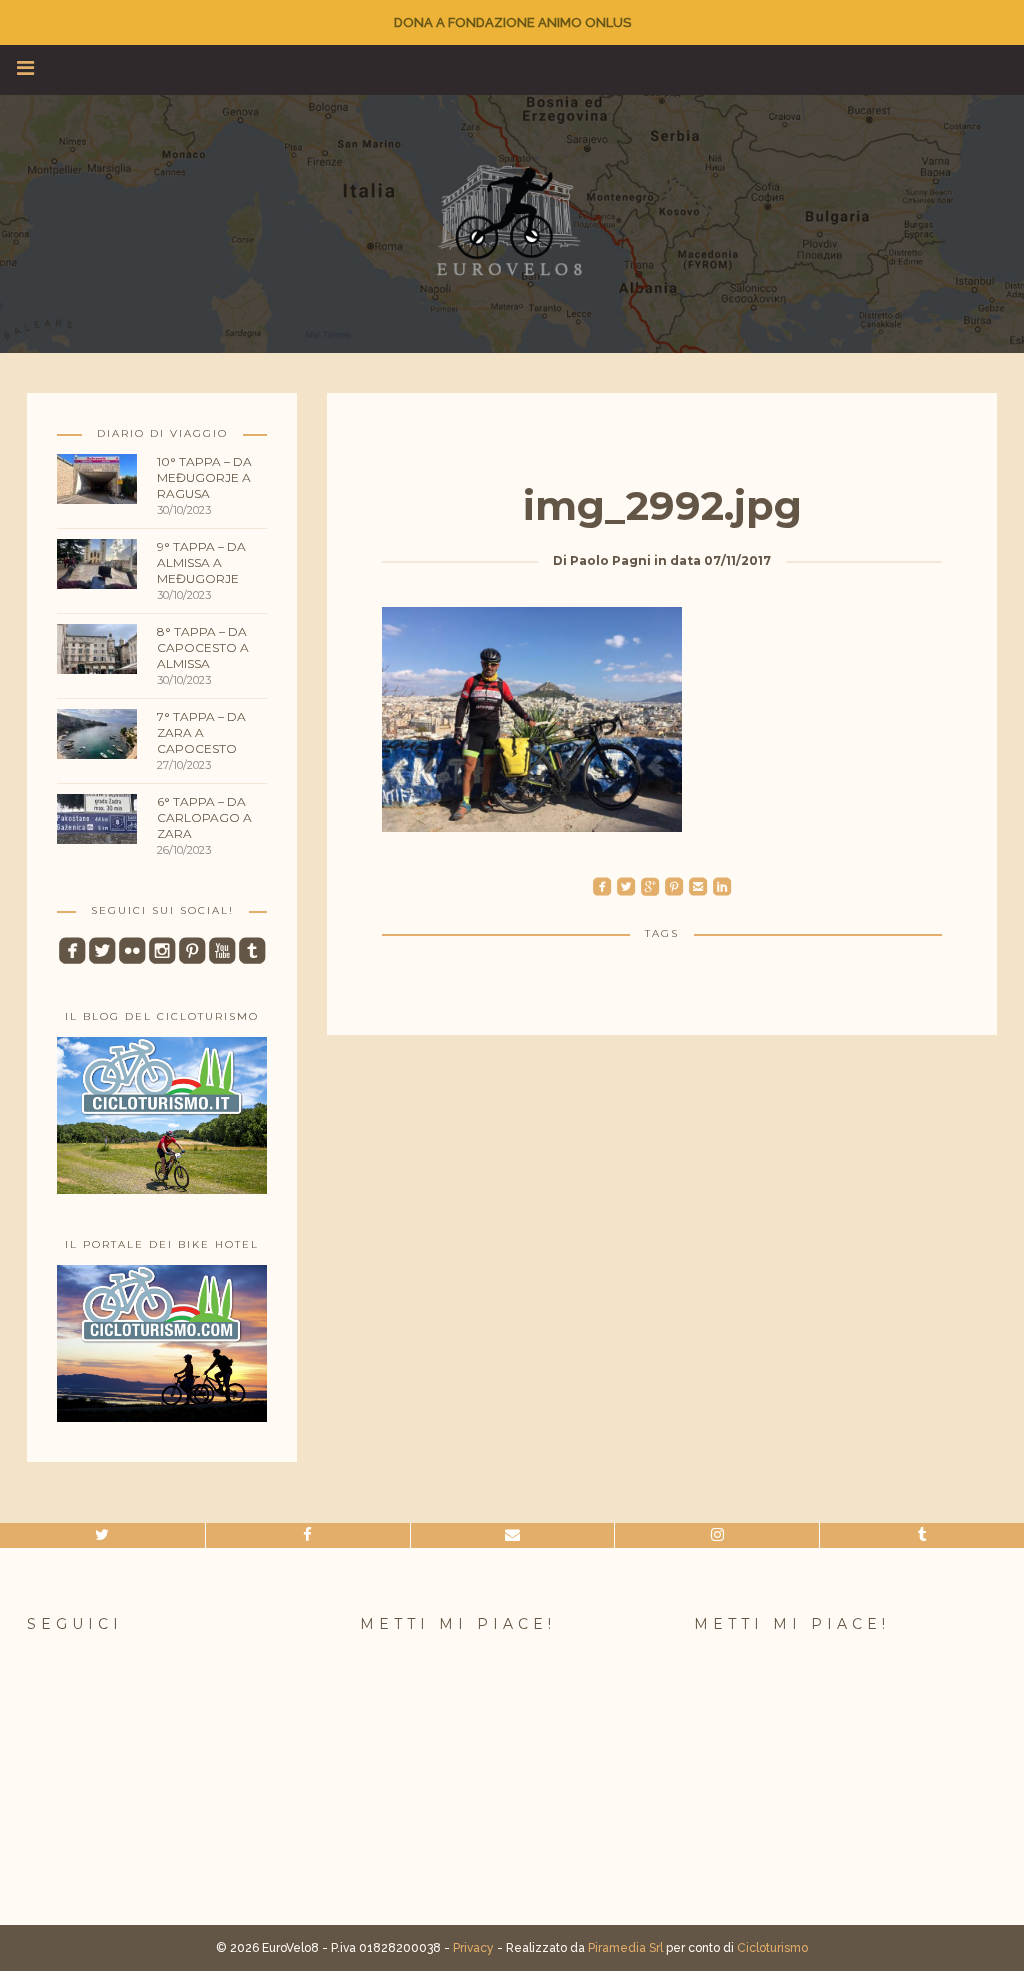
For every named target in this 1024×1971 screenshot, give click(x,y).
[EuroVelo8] (512, 220)
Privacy (473, 1948)
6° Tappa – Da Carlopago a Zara (204, 817)
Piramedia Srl (625, 1948)
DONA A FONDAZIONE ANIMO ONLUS (512, 22)
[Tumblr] (922, 1535)
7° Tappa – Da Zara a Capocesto (201, 732)
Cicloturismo (772, 1948)
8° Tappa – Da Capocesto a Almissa (203, 647)
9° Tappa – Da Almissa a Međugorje (201, 562)
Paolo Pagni (610, 560)
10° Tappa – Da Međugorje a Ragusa (204, 477)
